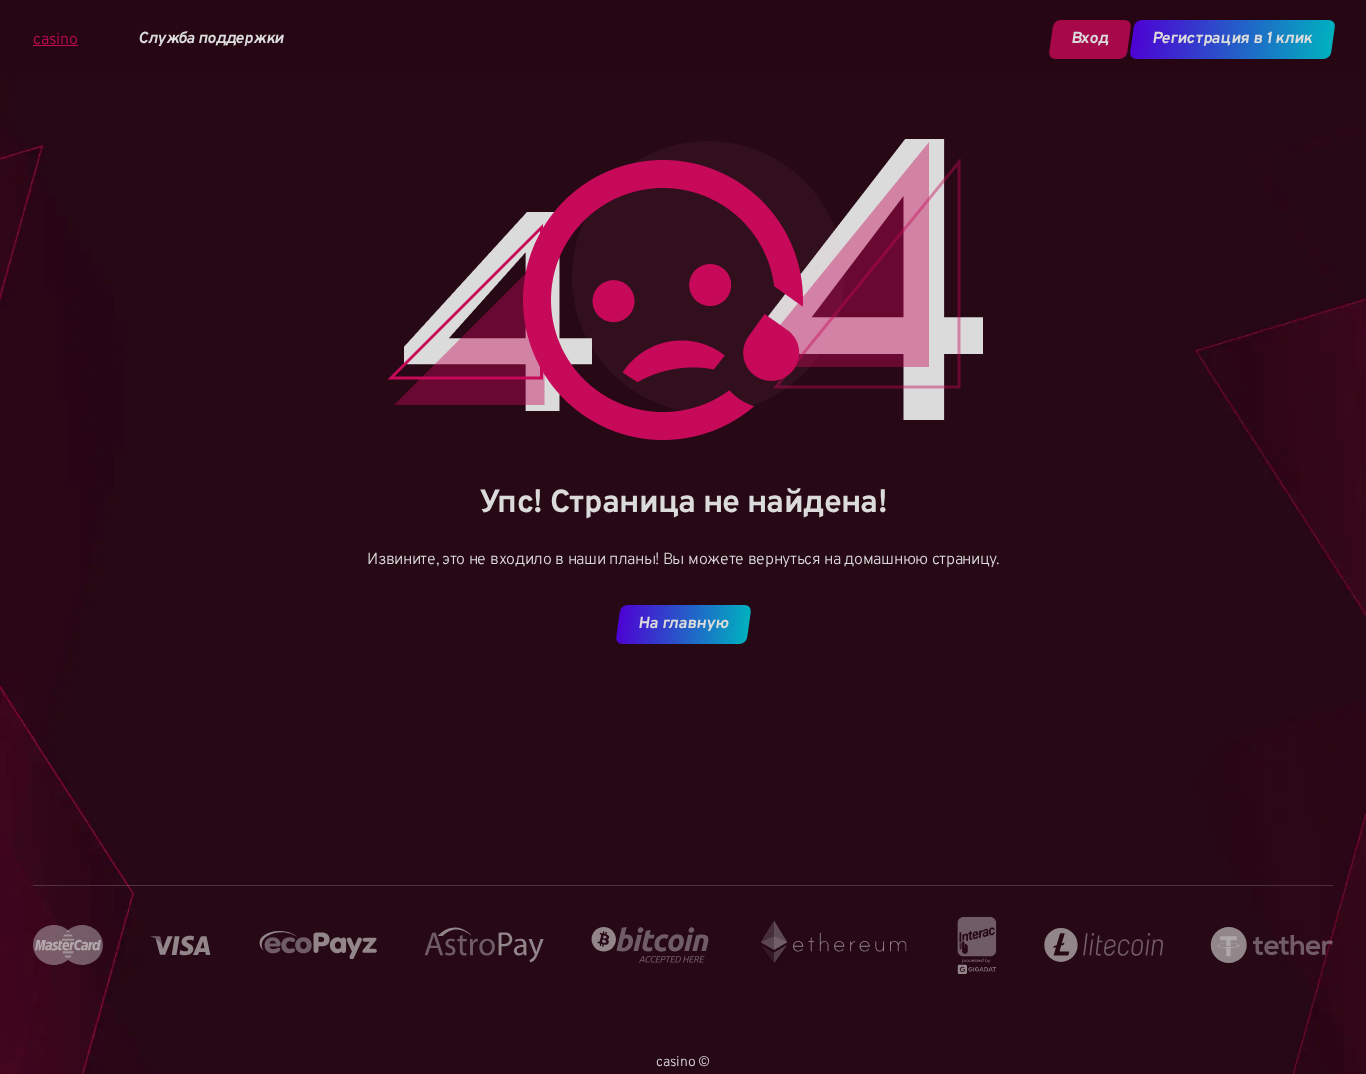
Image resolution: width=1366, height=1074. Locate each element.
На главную (683, 624)
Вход (1089, 39)
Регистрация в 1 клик (1232, 39)
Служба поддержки (211, 39)
